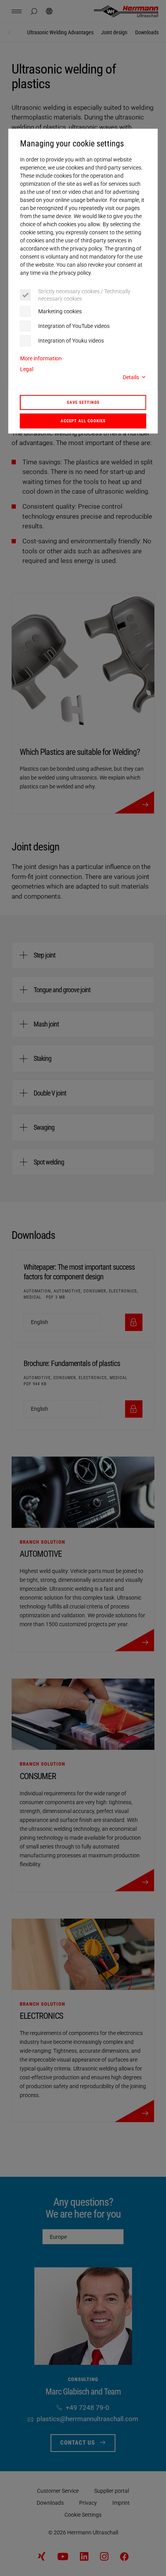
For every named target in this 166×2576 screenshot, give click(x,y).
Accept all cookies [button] (83, 421)
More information (41, 358)
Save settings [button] (83, 402)
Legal (27, 369)
